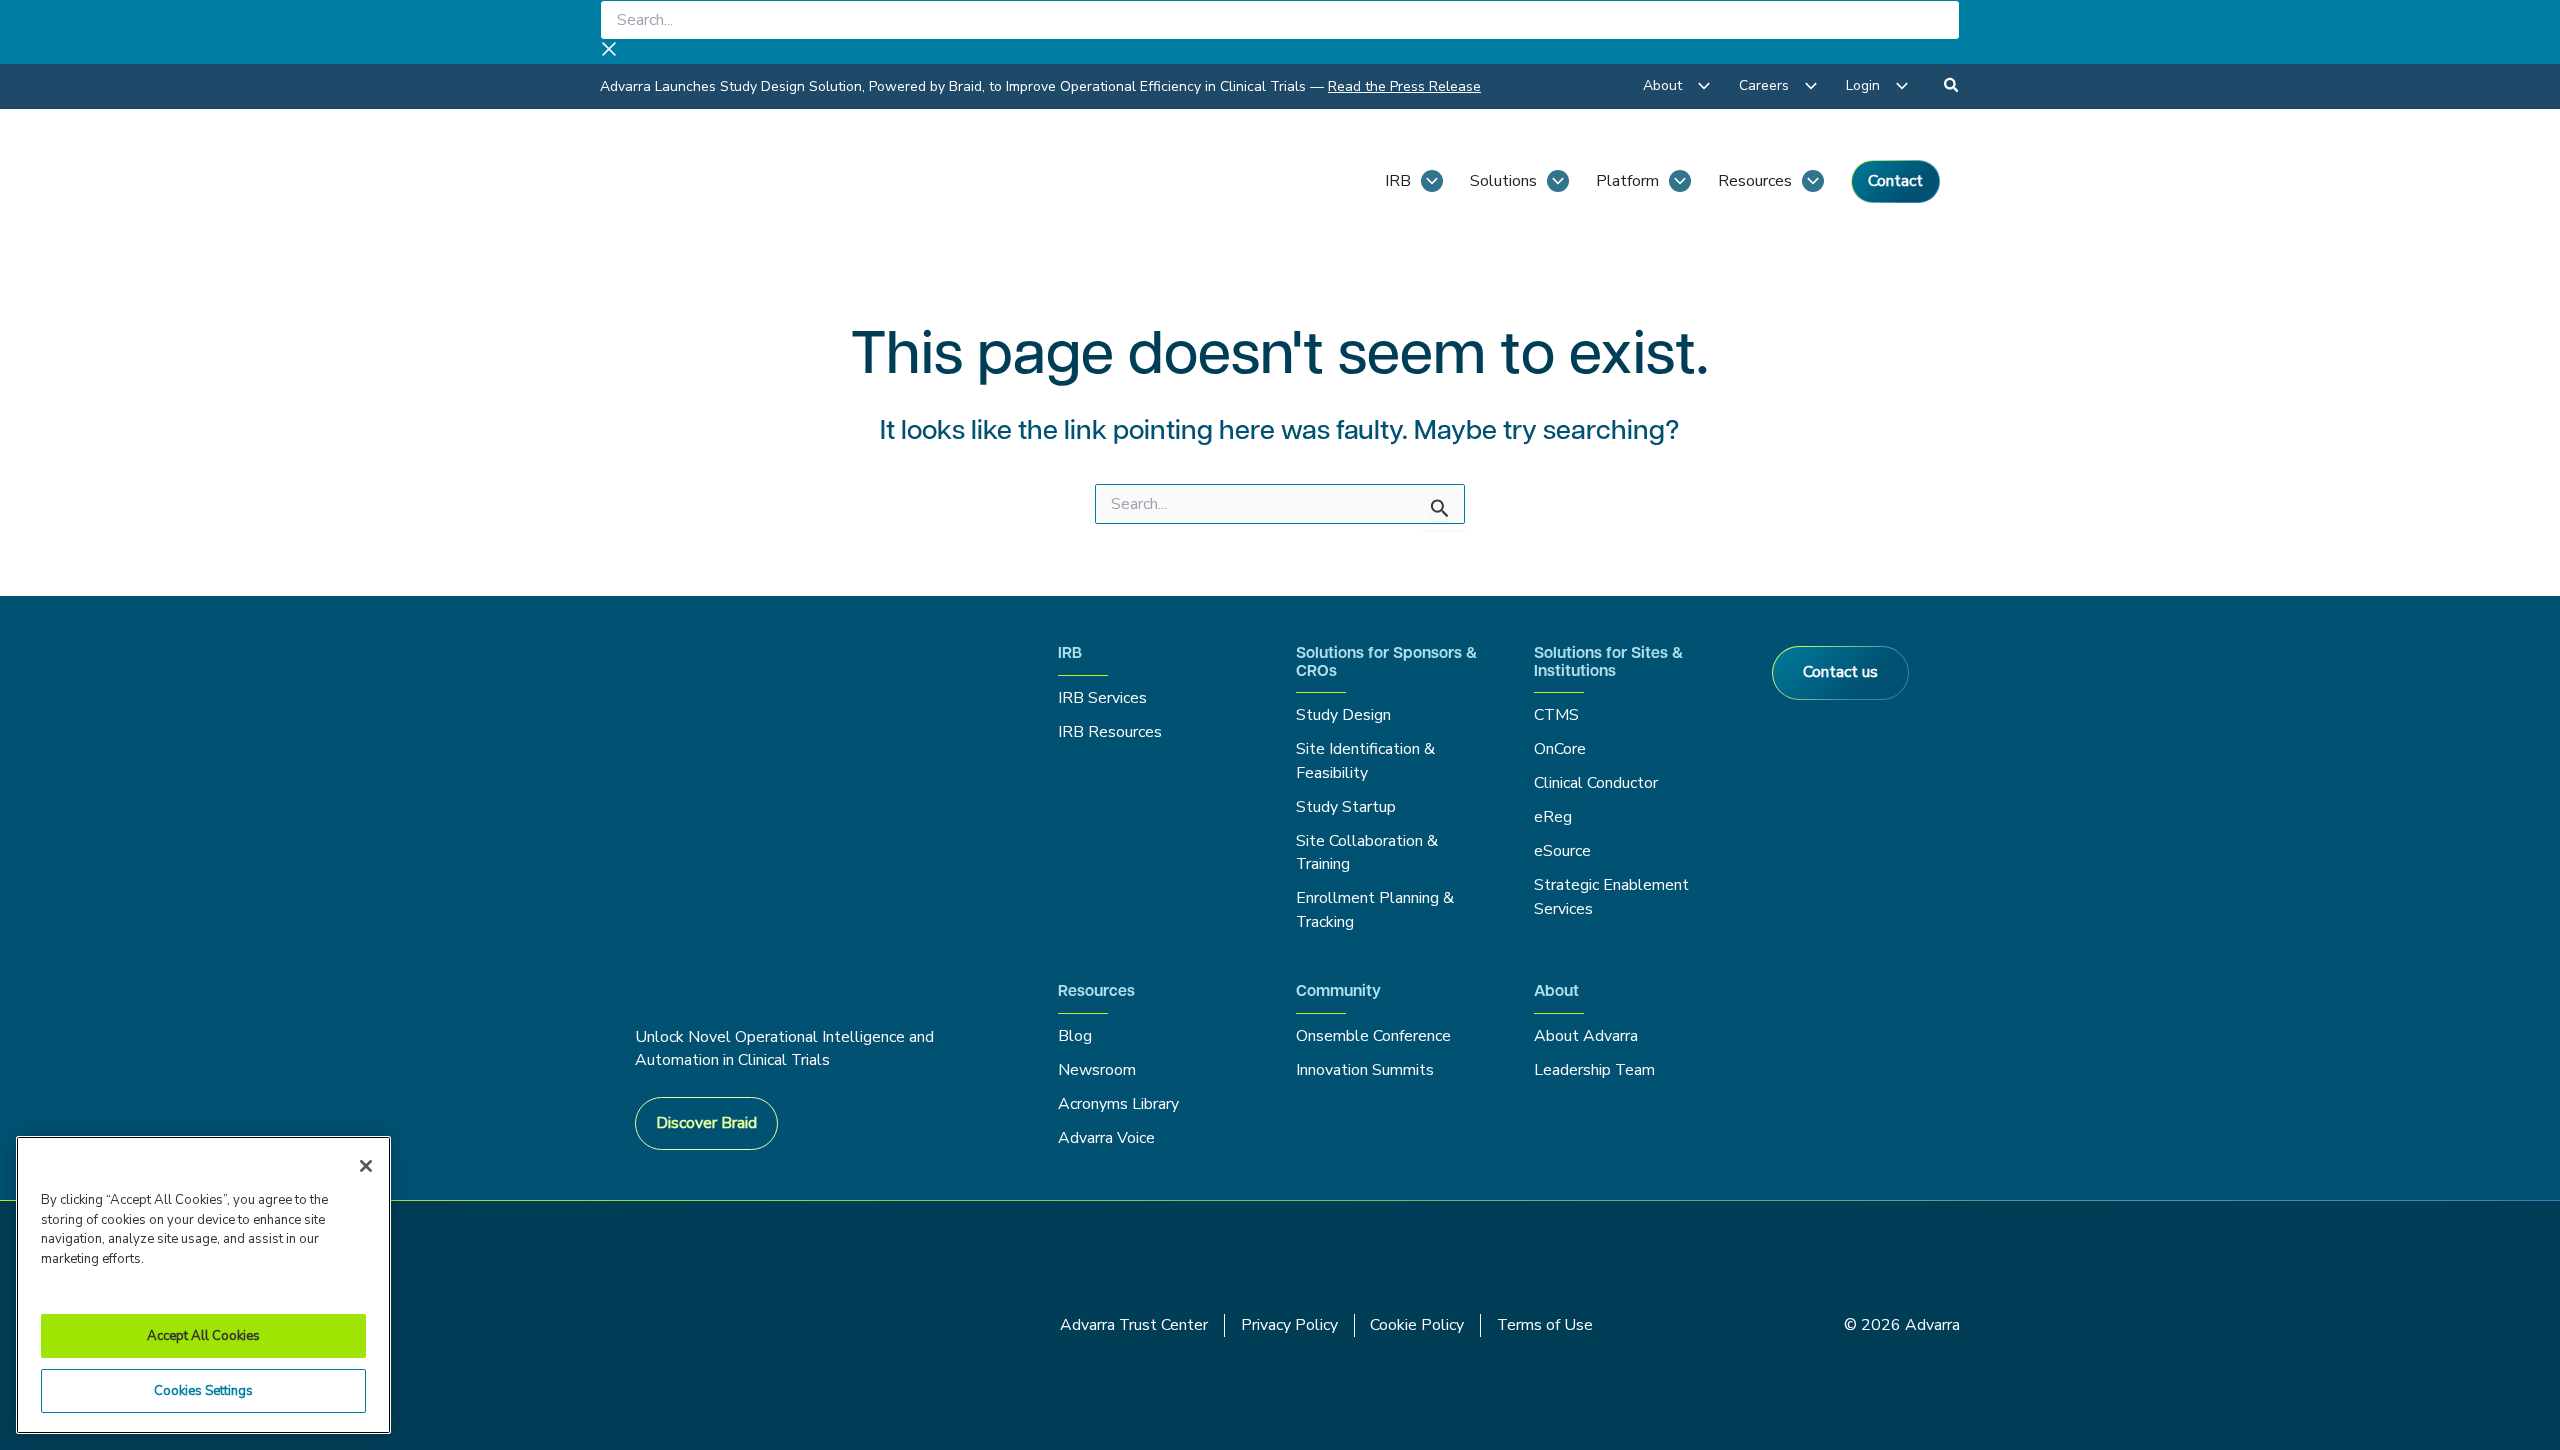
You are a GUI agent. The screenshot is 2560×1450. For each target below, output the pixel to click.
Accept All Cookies (203, 1336)
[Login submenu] (1902, 86)
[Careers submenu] (1811, 86)
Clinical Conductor (1596, 783)
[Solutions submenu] (1558, 181)
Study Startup (1346, 807)
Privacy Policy (1289, 1325)
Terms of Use (1545, 1325)
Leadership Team (1594, 1070)
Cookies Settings (203, 1391)
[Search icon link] (1952, 88)
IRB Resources (1110, 732)
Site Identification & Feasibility (1365, 760)
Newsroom (1097, 1070)
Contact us (1840, 672)
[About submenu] (1704, 86)
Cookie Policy (1417, 1325)
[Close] (366, 1166)
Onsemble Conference (1373, 1036)
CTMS (1556, 715)
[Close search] (609, 52)
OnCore (1560, 749)
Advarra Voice (1106, 1138)
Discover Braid (706, 1123)
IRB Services (1105, 698)
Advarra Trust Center (1134, 1325)
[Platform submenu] (1680, 181)
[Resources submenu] (1813, 181)
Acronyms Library (1118, 1104)
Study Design (1343, 715)
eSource (1562, 851)
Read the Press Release (1404, 86)
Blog (1075, 1036)
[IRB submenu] (1432, 181)
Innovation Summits (1365, 1070)
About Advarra (1586, 1036)
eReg (1553, 817)
